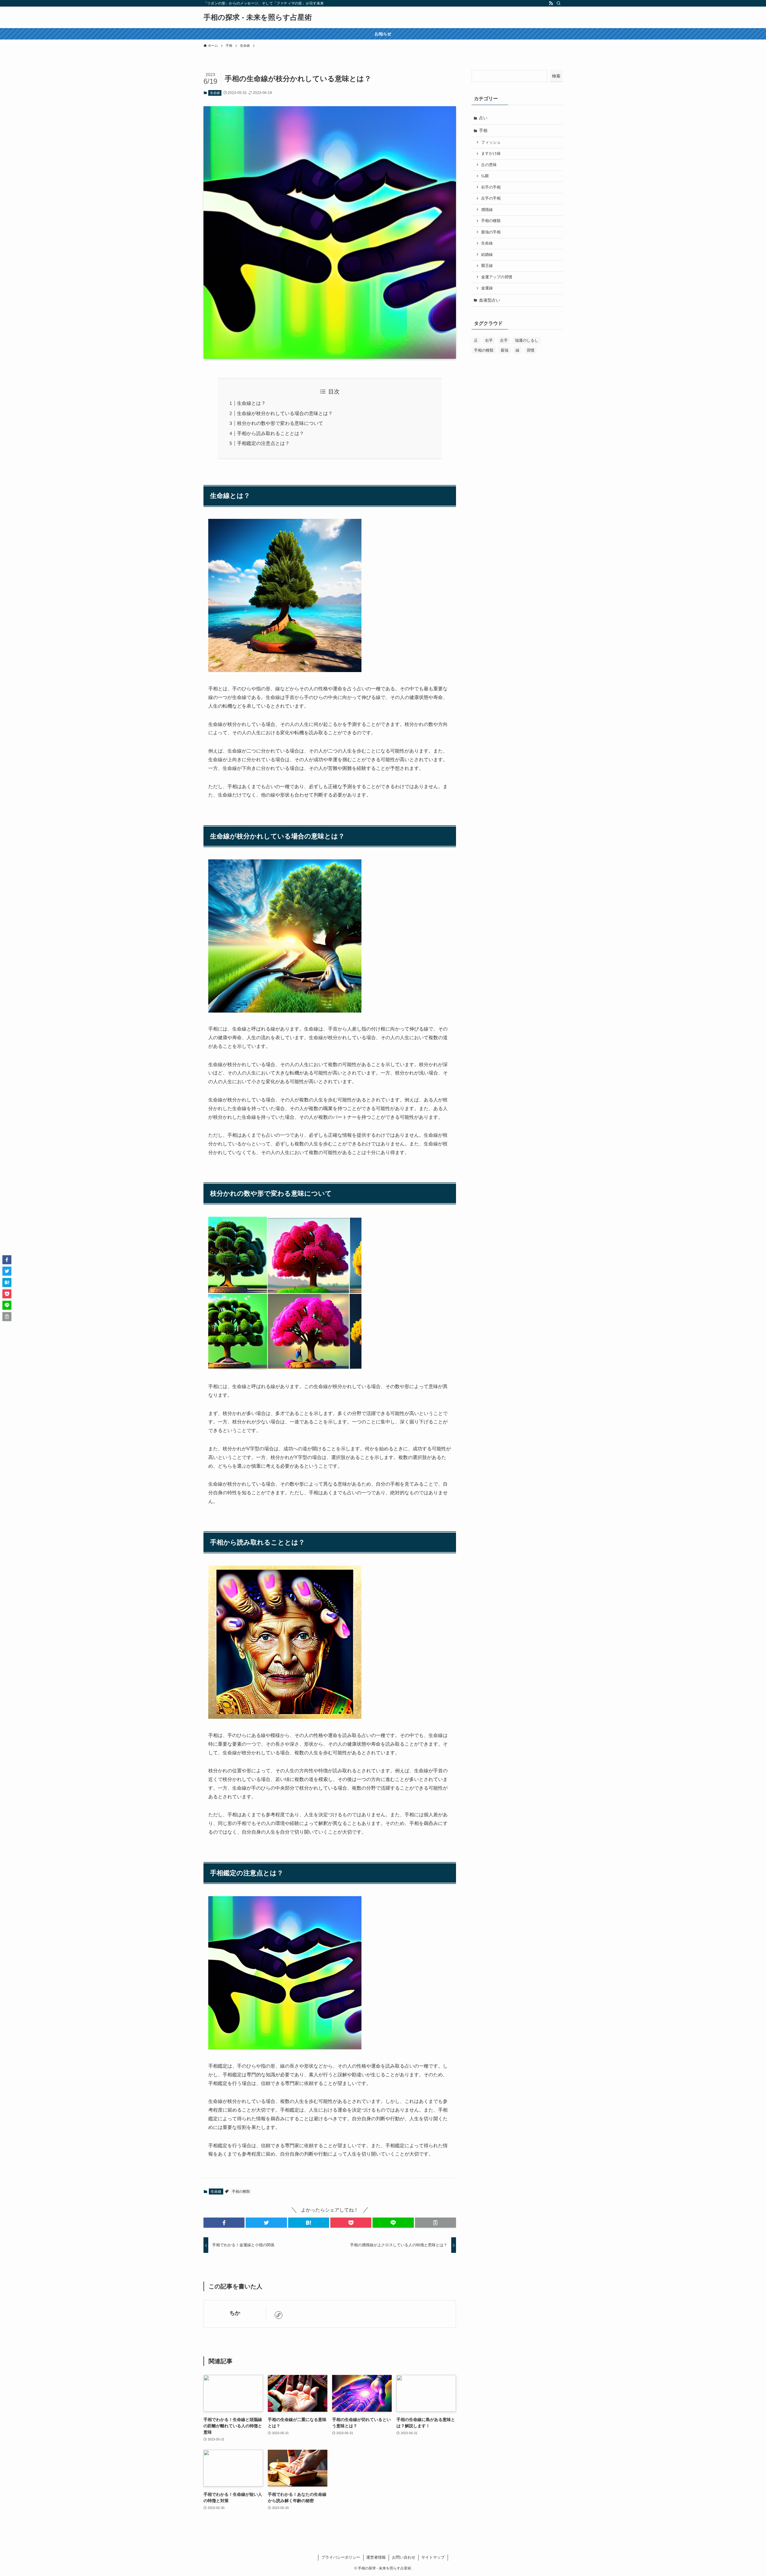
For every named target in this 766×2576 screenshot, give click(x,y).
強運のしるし (527, 340)
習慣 (531, 350)
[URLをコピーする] (436, 2223)
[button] (224, 2223)
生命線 (215, 93)
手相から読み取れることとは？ (270, 433)
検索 (556, 76)
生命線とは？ (251, 403)
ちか (235, 2313)
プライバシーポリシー (341, 2557)
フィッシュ (491, 142)
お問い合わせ (404, 2557)
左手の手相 (491, 198)
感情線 (487, 210)
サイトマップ (433, 2557)
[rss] (551, 3)
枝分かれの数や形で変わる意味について (280, 423)
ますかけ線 (491, 154)
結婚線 (487, 255)
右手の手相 (491, 187)
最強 (504, 350)
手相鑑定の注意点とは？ (263, 443)
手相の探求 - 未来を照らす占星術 (258, 17)
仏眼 (485, 176)
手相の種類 (241, 2192)
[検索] (559, 3)
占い (483, 118)
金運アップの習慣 (497, 277)
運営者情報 (376, 2557)
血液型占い (490, 300)
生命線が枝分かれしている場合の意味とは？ (285, 413)
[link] (279, 2315)
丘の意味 (489, 165)
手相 (483, 130)
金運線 (487, 288)
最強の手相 (491, 232)
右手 (489, 340)
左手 (504, 340)
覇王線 (487, 266)
